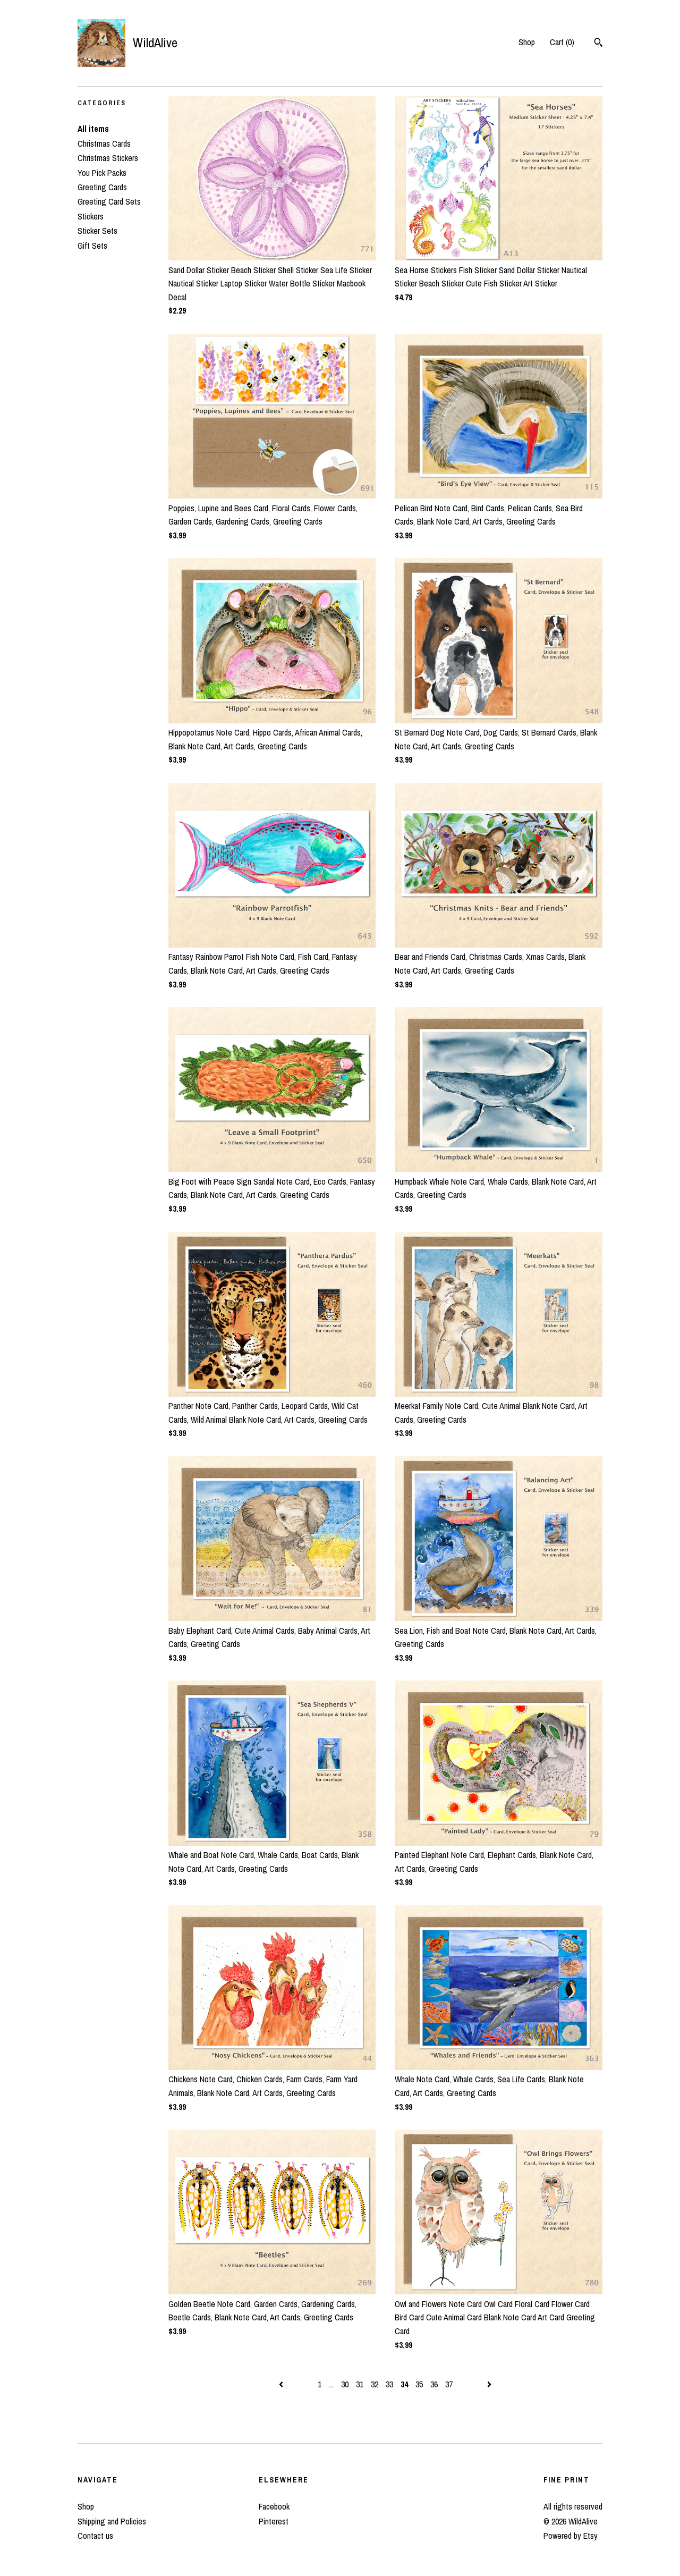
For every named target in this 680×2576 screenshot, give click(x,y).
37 (449, 2384)
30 (345, 2384)
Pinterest (274, 2521)
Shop (527, 42)
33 (389, 2384)
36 (434, 2384)
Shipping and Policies (112, 2521)
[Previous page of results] (282, 2384)
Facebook (274, 2506)
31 (360, 2384)
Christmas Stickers (108, 158)
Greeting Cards (102, 187)
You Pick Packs (102, 173)
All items (93, 129)
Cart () (562, 42)
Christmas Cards (104, 143)
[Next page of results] (489, 2384)
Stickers (91, 216)
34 (404, 2384)
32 (375, 2384)
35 (419, 2384)
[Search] (598, 44)
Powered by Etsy (571, 2536)
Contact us (95, 2536)
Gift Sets (92, 246)
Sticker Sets (97, 231)
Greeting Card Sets (109, 201)
